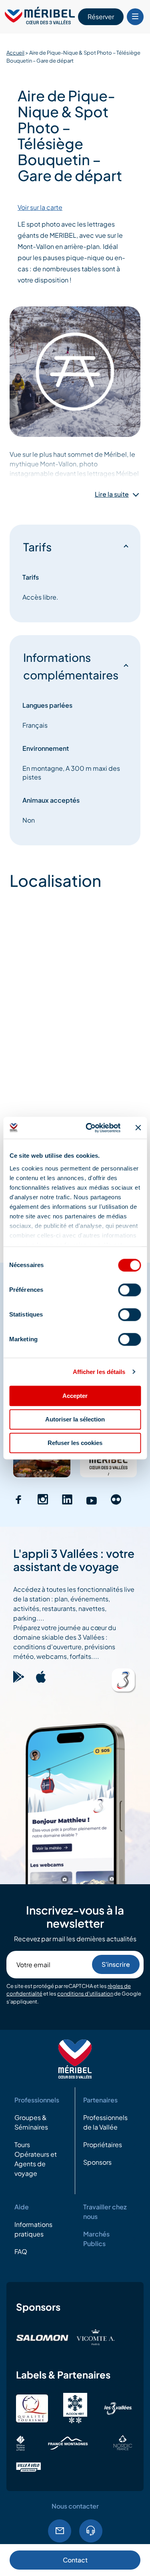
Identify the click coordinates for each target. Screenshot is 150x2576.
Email (60, 2531)
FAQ (21, 2251)
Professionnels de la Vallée (105, 2122)
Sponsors (97, 2162)
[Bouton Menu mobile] (135, 17)
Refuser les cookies (75, 1443)
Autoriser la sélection (75, 1419)
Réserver (101, 17)
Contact (75, 2560)
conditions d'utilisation (85, 1994)
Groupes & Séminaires (31, 2122)
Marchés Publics (96, 2239)
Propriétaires (103, 2145)
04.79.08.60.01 (91, 2531)
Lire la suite (112, 494)
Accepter (75, 1396)
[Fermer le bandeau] (138, 1128)
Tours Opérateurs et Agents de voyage (36, 2159)
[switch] (129, 1290)
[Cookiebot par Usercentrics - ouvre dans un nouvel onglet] (89, 1128)
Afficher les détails (99, 1372)
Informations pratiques (33, 2229)
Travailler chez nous (105, 2212)
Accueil (15, 53)
